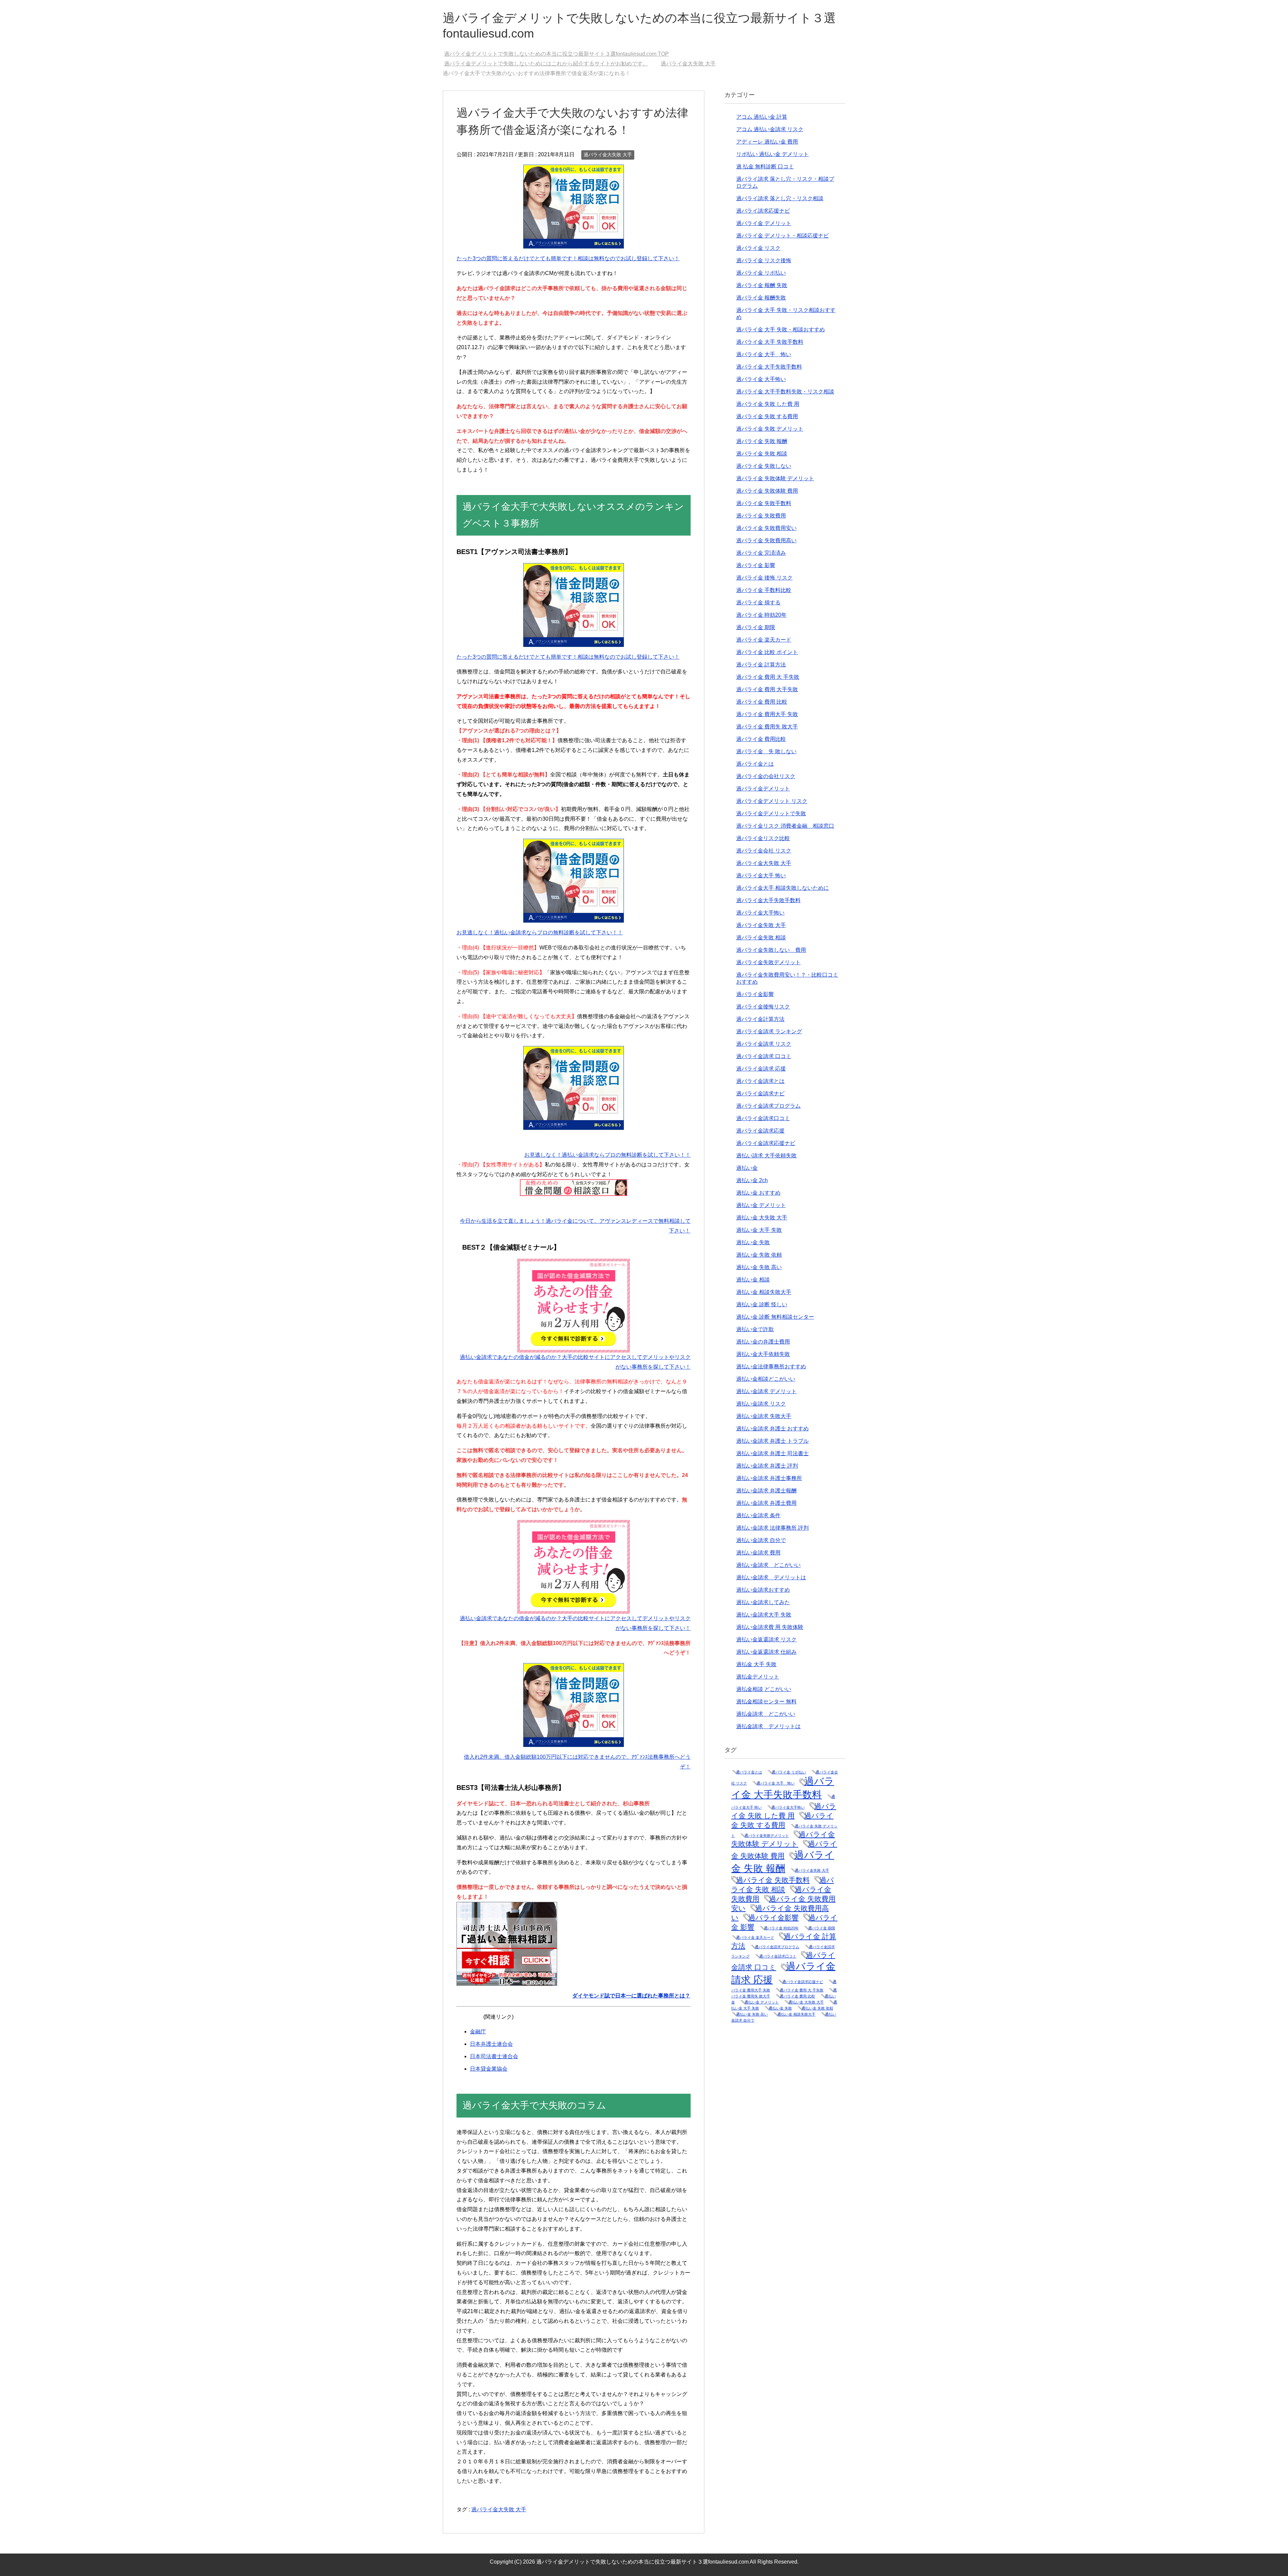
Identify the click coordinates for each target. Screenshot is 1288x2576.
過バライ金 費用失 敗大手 (767, 727)
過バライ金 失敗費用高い (766, 540)
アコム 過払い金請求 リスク (770, 129)
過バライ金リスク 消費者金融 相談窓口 (785, 826)
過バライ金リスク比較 (763, 838)
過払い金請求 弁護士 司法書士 (772, 1453)
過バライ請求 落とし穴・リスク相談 (780, 198)
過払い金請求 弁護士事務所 (769, 1478)
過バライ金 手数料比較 (764, 590)
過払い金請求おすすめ (763, 1590)
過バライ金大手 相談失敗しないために (783, 888)
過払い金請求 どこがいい (768, 1565)
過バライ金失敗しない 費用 (771, 950)
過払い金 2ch (752, 1180)
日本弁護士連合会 (491, 2044)
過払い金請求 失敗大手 (764, 1416)
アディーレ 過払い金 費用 (767, 142)
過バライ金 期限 (756, 627)
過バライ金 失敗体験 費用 (767, 491)
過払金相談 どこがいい (764, 1689)
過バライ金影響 (755, 994)
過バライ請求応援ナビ (763, 211)
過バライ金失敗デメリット (768, 962)
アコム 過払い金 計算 (762, 117)
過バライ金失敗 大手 (761, 925)
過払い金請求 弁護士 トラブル (772, 1441)
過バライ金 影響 (756, 565)
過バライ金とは (755, 764)
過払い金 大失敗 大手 (762, 1218)
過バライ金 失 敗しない (766, 751)
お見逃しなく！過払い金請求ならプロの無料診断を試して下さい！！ (540, 933)
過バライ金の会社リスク (766, 776)
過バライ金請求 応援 (761, 1069)
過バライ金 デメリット (764, 223)
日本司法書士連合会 (494, 2056)
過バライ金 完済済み (761, 553)
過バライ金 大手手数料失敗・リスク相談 (785, 392)
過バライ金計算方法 (760, 1019)
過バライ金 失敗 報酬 (762, 441)
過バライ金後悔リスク (763, 1007)
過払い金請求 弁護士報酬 (766, 1491)
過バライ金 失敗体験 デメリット (775, 478)
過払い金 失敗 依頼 (759, 1255)
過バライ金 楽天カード (764, 640)
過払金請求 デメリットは (768, 1726)
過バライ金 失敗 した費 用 (768, 404)
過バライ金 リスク (758, 248)
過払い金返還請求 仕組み (766, 1652)
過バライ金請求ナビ (760, 1093)
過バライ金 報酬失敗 (761, 298)
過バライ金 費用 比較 (762, 702)
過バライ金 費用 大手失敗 (767, 689)
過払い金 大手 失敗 (759, 1230)
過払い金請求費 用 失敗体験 (770, 1627)
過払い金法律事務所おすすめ (771, 1366)
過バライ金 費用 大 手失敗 (768, 677)
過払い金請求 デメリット (766, 1391)
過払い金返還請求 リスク (766, 1639)
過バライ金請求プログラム (768, 1106)
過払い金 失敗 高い (759, 1267)
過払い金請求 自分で (761, 1540)
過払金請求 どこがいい (766, 1714)
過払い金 (747, 1168)
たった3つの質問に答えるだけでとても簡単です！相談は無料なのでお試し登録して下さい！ (568, 258)
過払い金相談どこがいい (766, 1379)
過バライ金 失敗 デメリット (770, 429)
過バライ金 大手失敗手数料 (769, 367)
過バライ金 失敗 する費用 (767, 416)
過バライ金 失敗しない (764, 466)
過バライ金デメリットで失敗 (771, 813)
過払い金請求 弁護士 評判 (767, 1466)
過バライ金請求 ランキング (769, 1031)
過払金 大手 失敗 (756, 1664)
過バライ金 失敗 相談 (762, 454)
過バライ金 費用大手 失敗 (767, 714)
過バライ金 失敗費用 (761, 516)
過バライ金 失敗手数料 (764, 503)
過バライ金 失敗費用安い (766, 528)
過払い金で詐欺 (755, 1329)
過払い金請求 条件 (758, 1515)
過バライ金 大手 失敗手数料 (770, 342)
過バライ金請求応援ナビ (766, 1143)
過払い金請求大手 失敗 (764, 1615)
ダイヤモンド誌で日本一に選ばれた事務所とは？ (631, 1996)
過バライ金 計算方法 (761, 665)
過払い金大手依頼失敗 (763, 1354)
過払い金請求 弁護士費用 (766, 1503)
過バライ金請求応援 (760, 1131)
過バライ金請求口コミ (763, 1118)
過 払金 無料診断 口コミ (765, 167)
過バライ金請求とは (760, 1081)
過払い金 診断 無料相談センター (775, 1317)
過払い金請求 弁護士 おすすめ (772, 1429)
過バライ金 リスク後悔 (764, 260)
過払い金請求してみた (763, 1602)
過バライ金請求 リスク (764, 1044)
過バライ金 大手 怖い (764, 354)
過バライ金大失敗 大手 (608, 155)
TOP (560, 54)
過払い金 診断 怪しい (762, 1304)
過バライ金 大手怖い (761, 379)
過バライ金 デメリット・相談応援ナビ (783, 236)
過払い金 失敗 (753, 1242)
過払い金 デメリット (761, 1205)
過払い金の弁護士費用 (763, 1342)
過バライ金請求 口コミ (764, 1056)
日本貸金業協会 (489, 2069)
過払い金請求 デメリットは (771, 1577)
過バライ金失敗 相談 (761, 938)
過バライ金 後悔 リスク (764, 578)
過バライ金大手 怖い (761, 875)
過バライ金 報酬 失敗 (762, 285)
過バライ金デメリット (763, 789)
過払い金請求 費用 (758, 1553)
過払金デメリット (758, 1677)
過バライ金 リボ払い (761, 273)
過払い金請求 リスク (761, 1404)
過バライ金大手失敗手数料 (768, 900)
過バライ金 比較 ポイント (767, 652)
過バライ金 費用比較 (761, 739)
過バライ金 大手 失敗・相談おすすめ (781, 330)
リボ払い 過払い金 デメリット (772, 154)
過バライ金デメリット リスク (772, 801)
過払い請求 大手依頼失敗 (766, 1156)
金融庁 (478, 2032)
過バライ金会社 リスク (764, 851)
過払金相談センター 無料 (766, 1702)
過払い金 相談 (753, 1280)
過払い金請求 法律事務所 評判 (772, 1528)
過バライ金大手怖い (760, 913)
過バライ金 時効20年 (761, 615)
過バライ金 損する (758, 602)
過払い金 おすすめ (758, 1193)
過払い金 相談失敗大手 (764, 1292)
